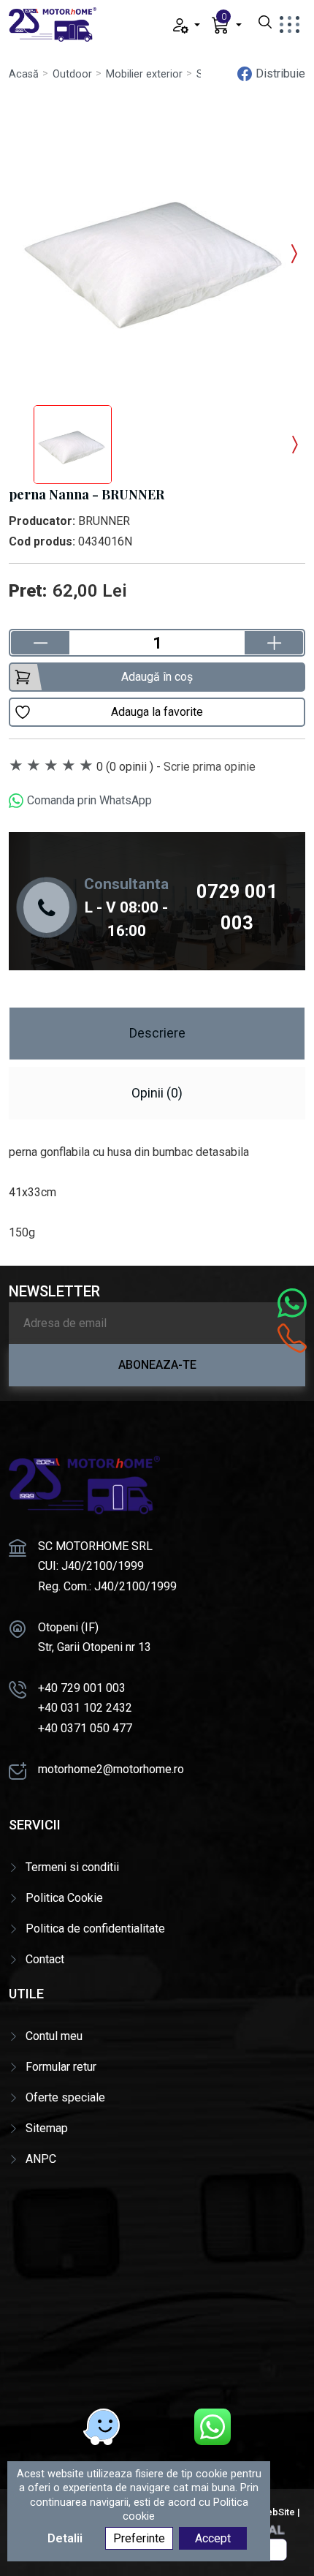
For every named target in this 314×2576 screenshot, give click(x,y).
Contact (45, 1959)
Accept (213, 2538)
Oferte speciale (65, 2097)
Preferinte (139, 2538)
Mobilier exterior (144, 74)
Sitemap (47, 2128)
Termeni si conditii (72, 1867)
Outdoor (72, 74)
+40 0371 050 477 (85, 1728)
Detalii (65, 2538)
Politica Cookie (64, 1898)
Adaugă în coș (157, 677)
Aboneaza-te (157, 1365)
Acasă (24, 74)
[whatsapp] (212, 2427)
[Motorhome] (53, 24)
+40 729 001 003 (82, 1688)
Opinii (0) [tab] (157, 1093)
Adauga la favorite (157, 712)
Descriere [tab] (157, 1033)
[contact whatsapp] (292, 1303)
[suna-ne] (292, 1338)
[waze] (102, 2427)
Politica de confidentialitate (95, 1929)
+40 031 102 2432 (85, 1708)
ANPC (41, 2159)
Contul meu (54, 2036)
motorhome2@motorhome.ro (111, 1769)
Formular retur (61, 2067)
